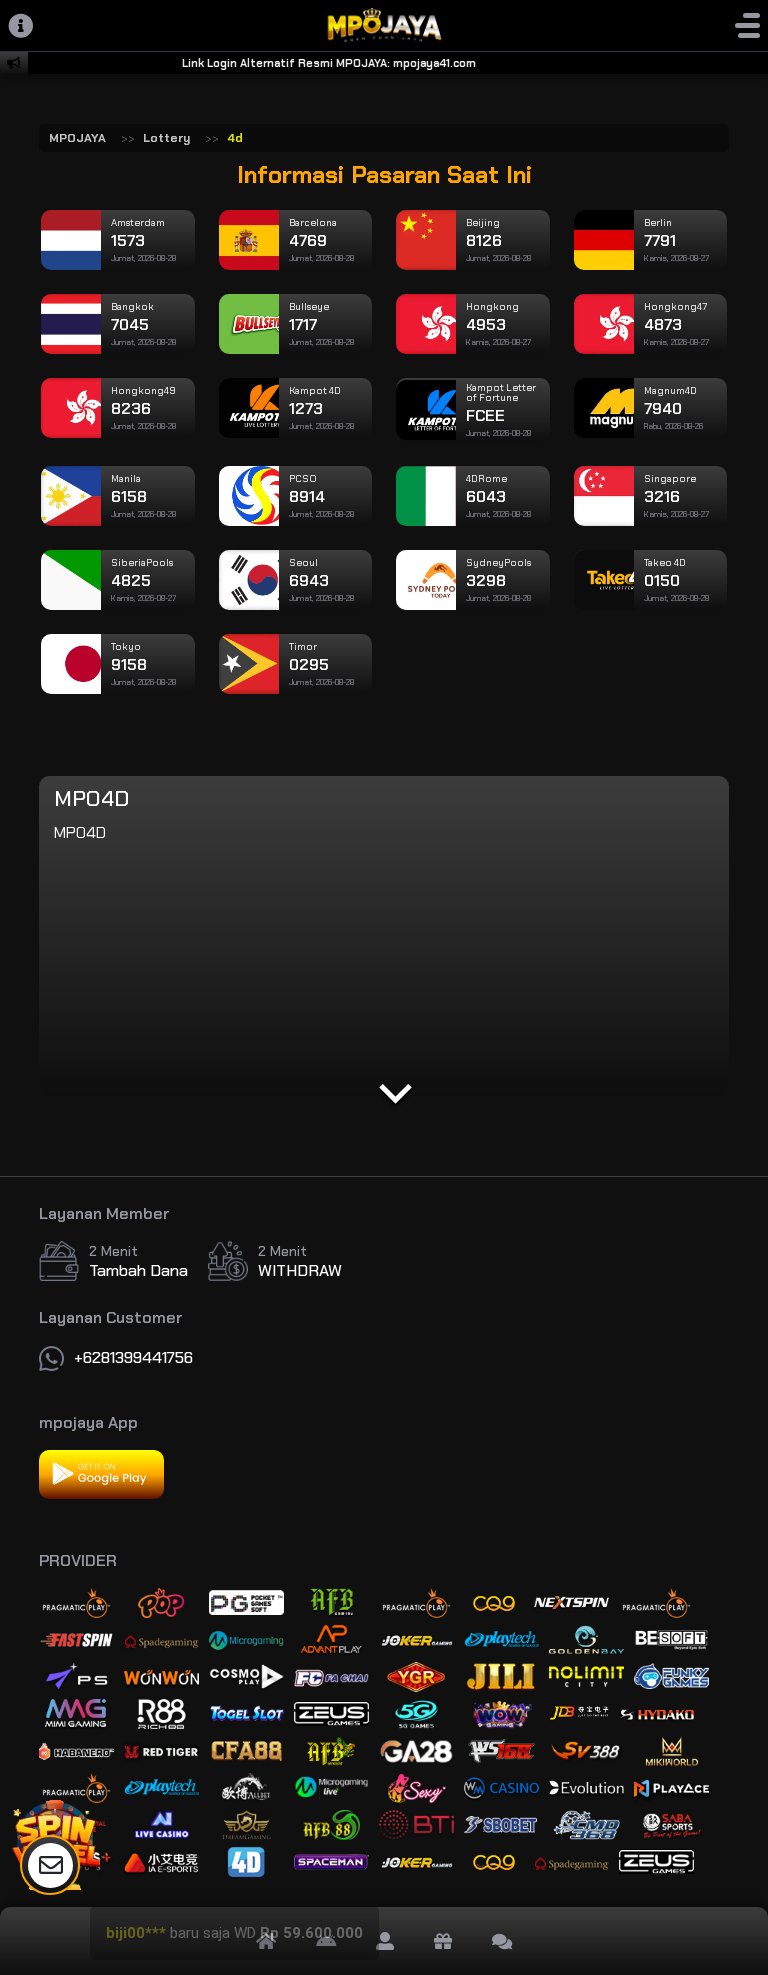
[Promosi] (443, 1941)
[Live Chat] (502, 1941)
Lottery (166, 138)
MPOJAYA (77, 138)
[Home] (266, 1941)
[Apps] (326, 1941)
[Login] (385, 1941)
